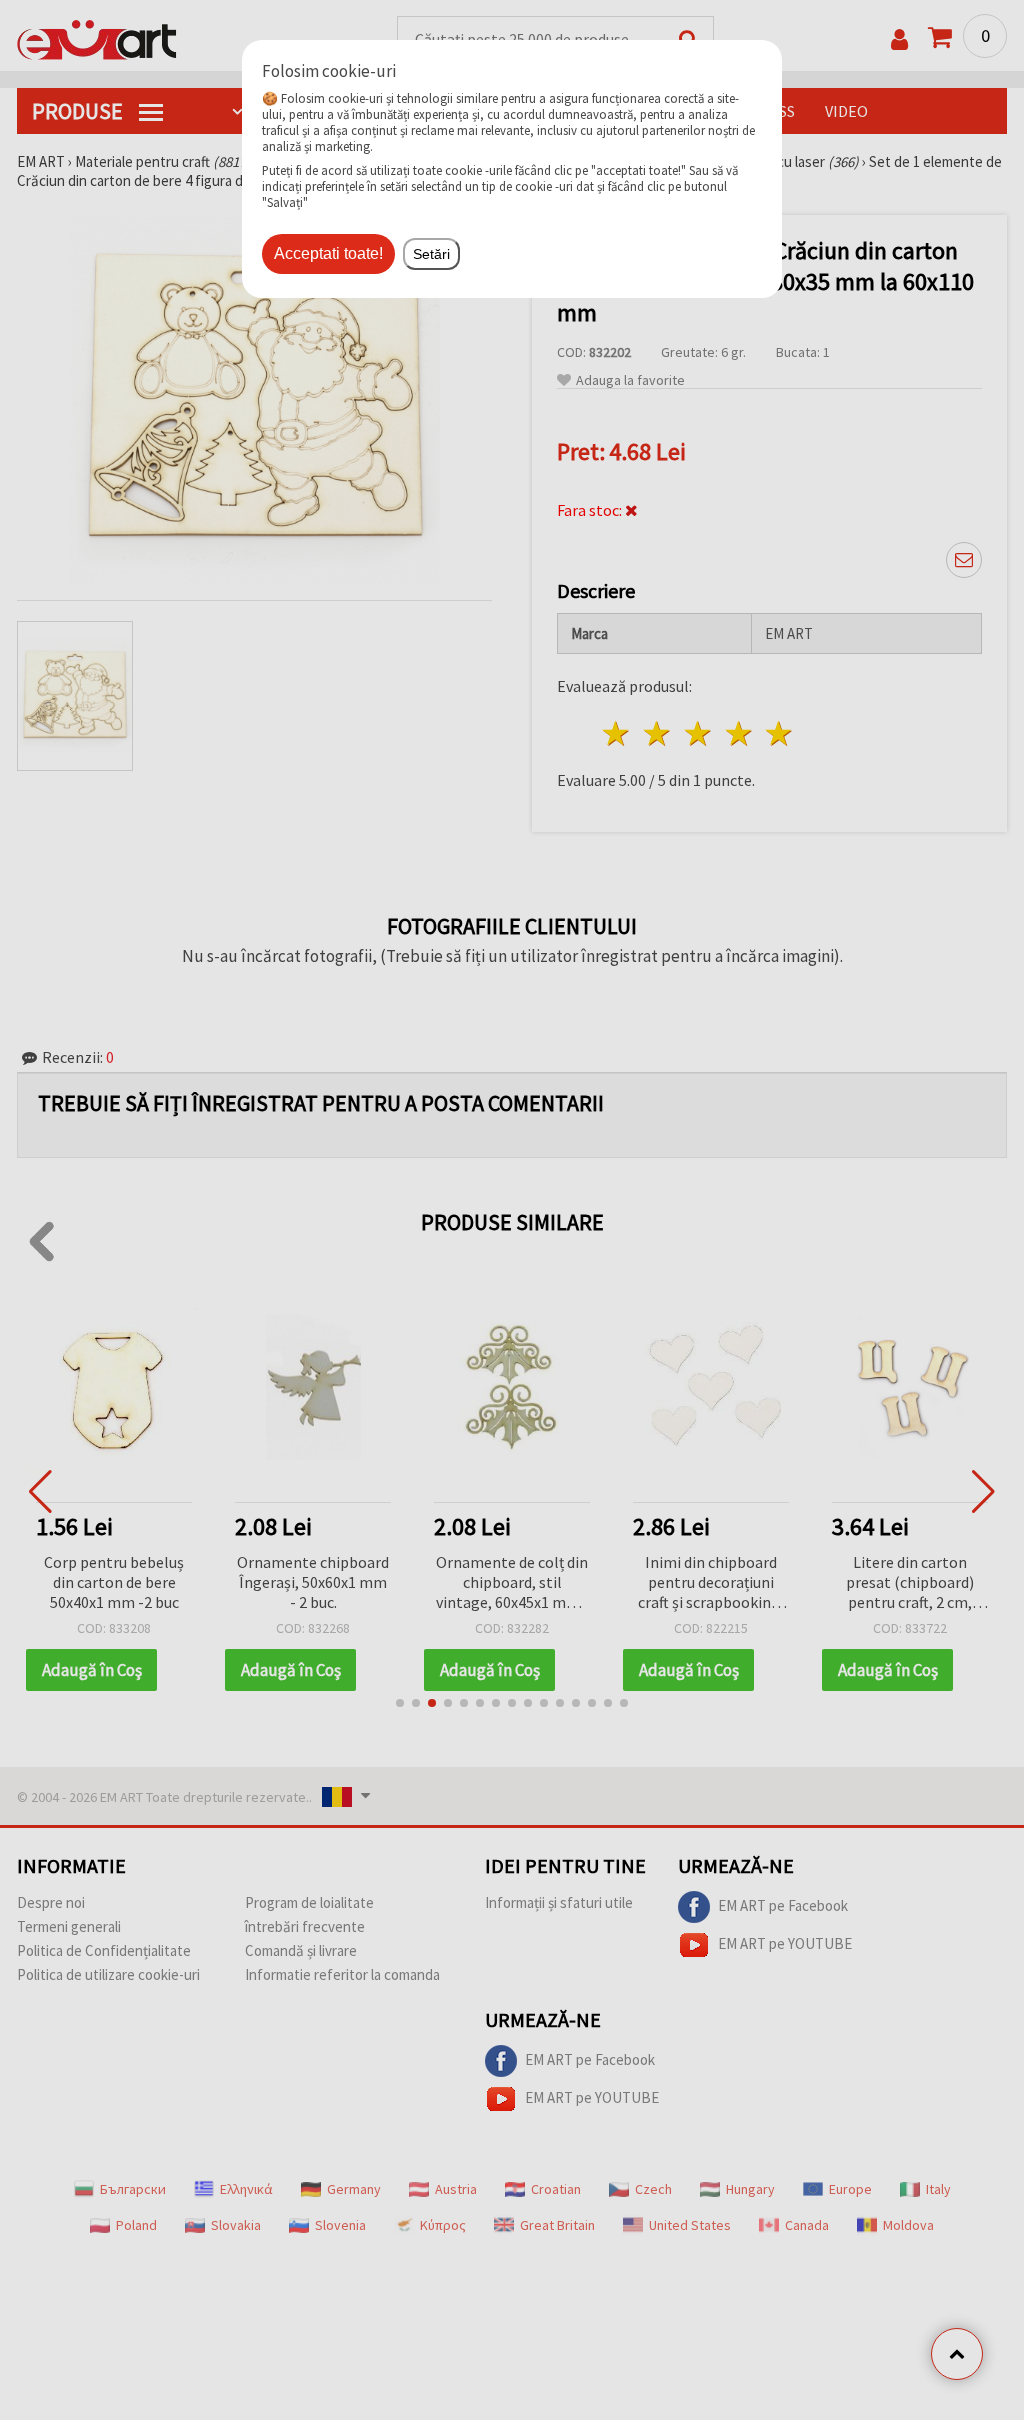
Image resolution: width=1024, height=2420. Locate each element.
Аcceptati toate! (328, 253)
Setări (431, 254)
